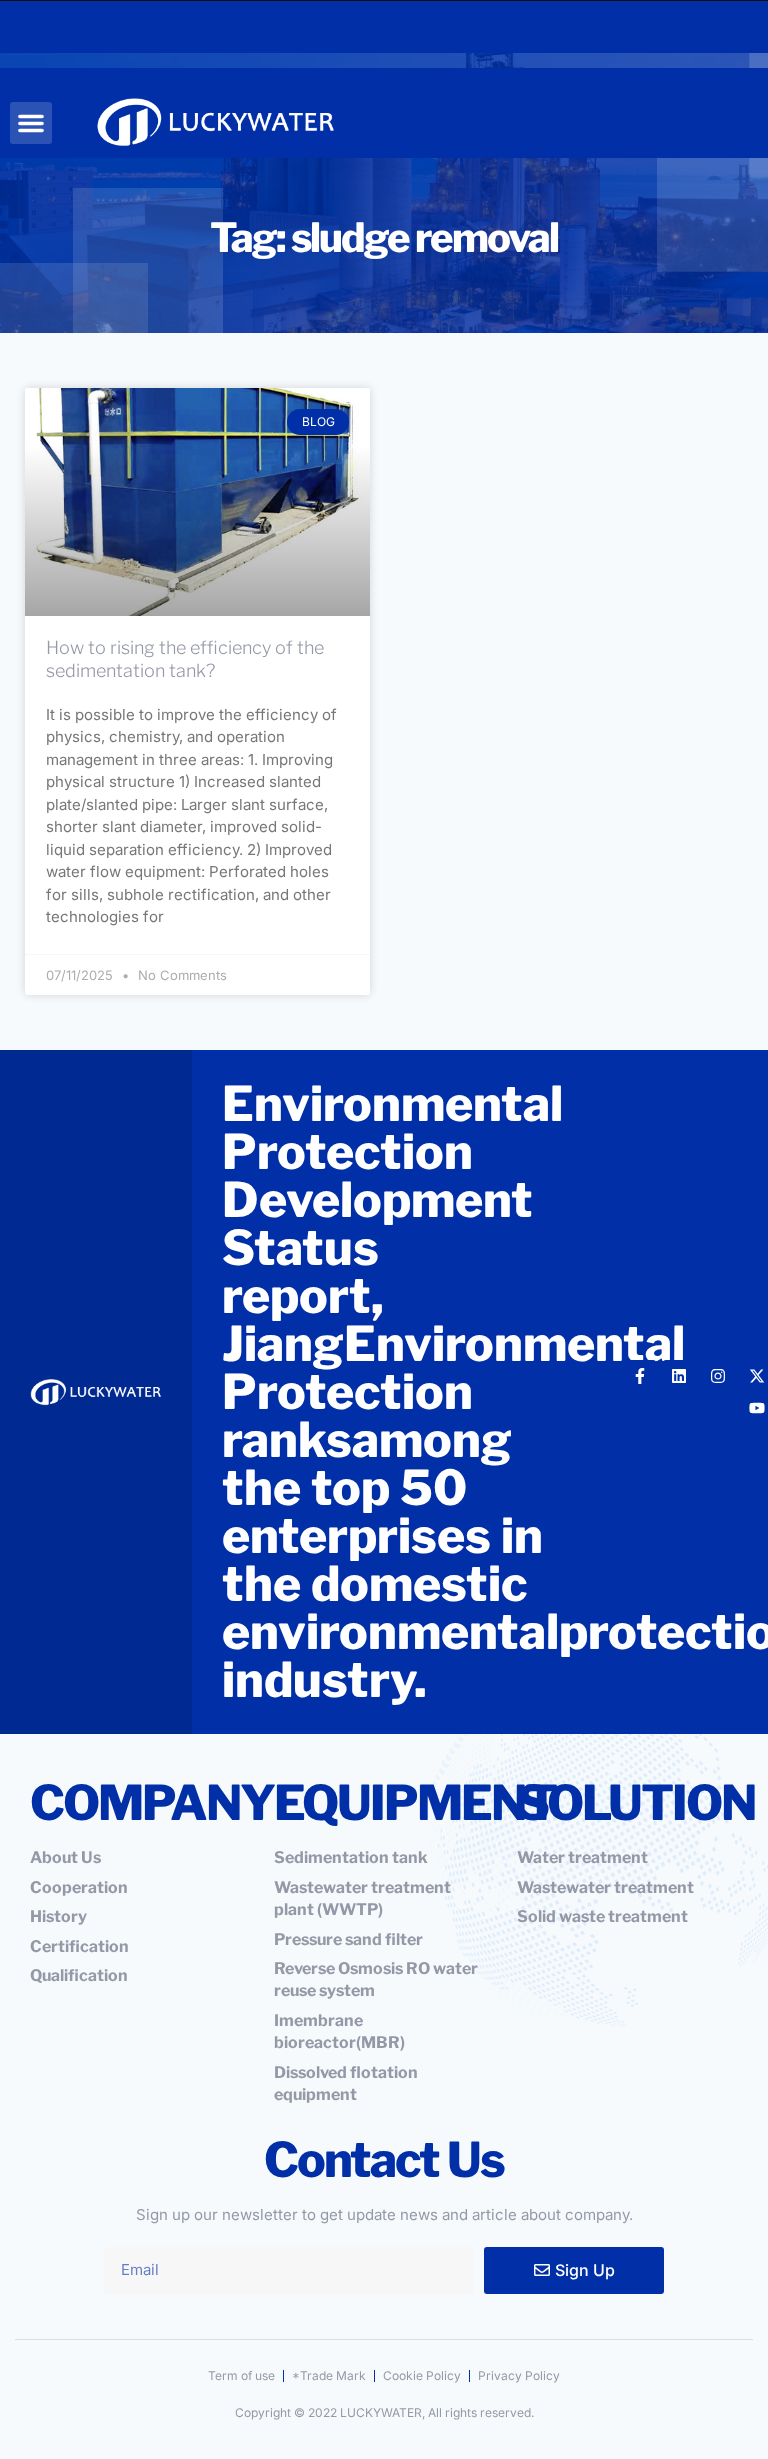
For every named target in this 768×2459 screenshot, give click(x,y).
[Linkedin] (679, 1376)
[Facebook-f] (640, 1376)
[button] (31, 123)
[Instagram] (718, 1376)
